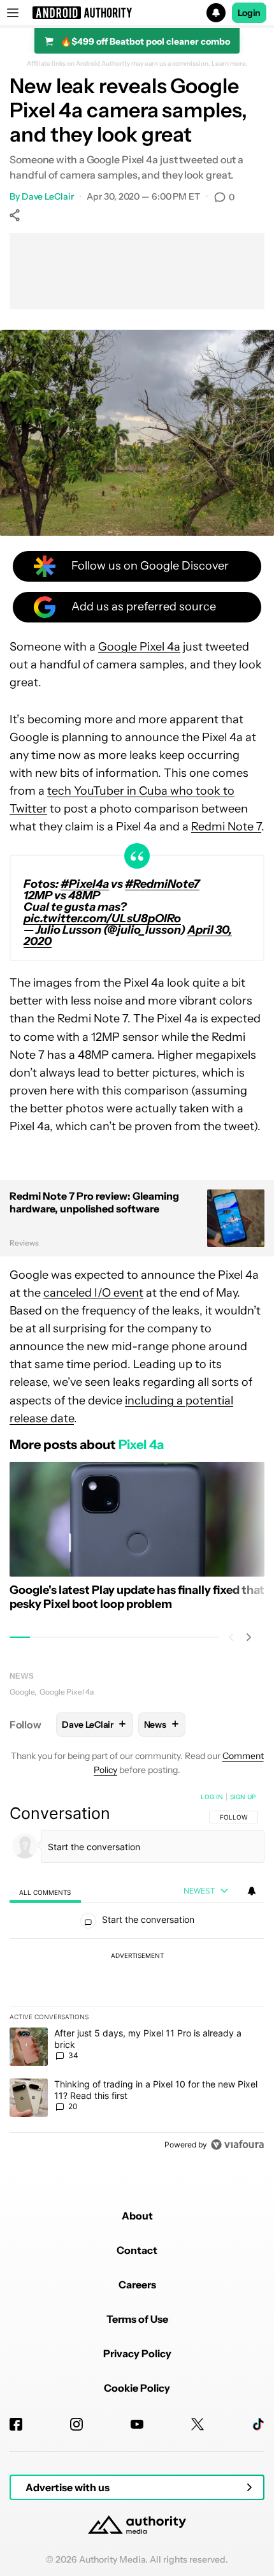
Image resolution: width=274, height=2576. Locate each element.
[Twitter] (198, 2424)
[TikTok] (258, 2424)
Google (22, 1692)
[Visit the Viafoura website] (237, 2145)
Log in (212, 1797)
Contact (137, 2250)
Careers (137, 2285)
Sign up (243, 1797)
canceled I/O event (93, 1293)
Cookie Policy (137, 2388)
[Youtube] (137, 2424)
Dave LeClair (48, 196)
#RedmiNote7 (162, 884)
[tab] (45, 1891)
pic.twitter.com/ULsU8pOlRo (102, 918)
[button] (137, 13)
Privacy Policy (137, 2353)
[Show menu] (13, 13)
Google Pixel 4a (139, 647)
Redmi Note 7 (226, 827)
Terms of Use (137, 2319)
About (137, 2216)
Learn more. (230, 64)
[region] (137, 1973)
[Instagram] (76, 2424)
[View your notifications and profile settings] (252, 1891)
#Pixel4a (85, 884)
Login (249, 13)
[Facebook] (16, 2424)
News (22, 1676)
